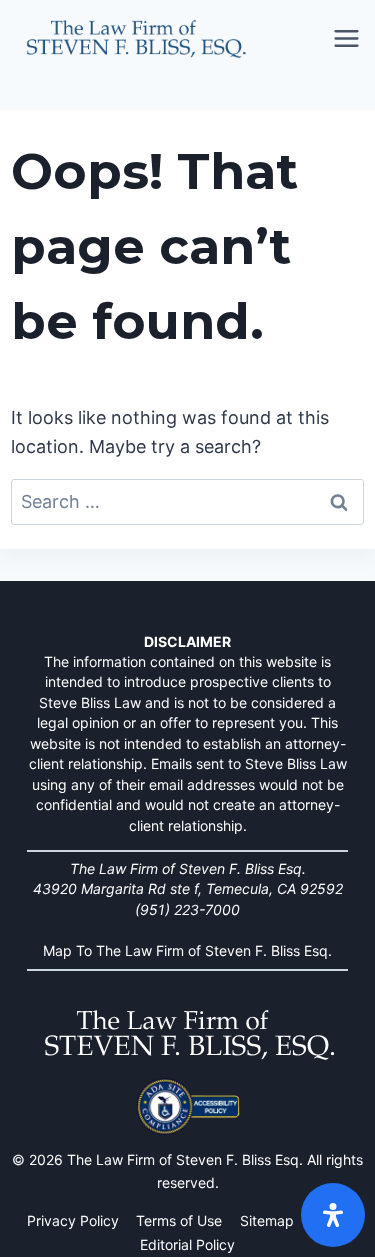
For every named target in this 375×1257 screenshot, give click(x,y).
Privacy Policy (73, 1220)
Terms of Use (179, 1220)
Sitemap (267, 1220)
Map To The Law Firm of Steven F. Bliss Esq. (187, 950)
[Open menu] (348, 39)
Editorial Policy (187, 1244)
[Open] (333, 1215)
